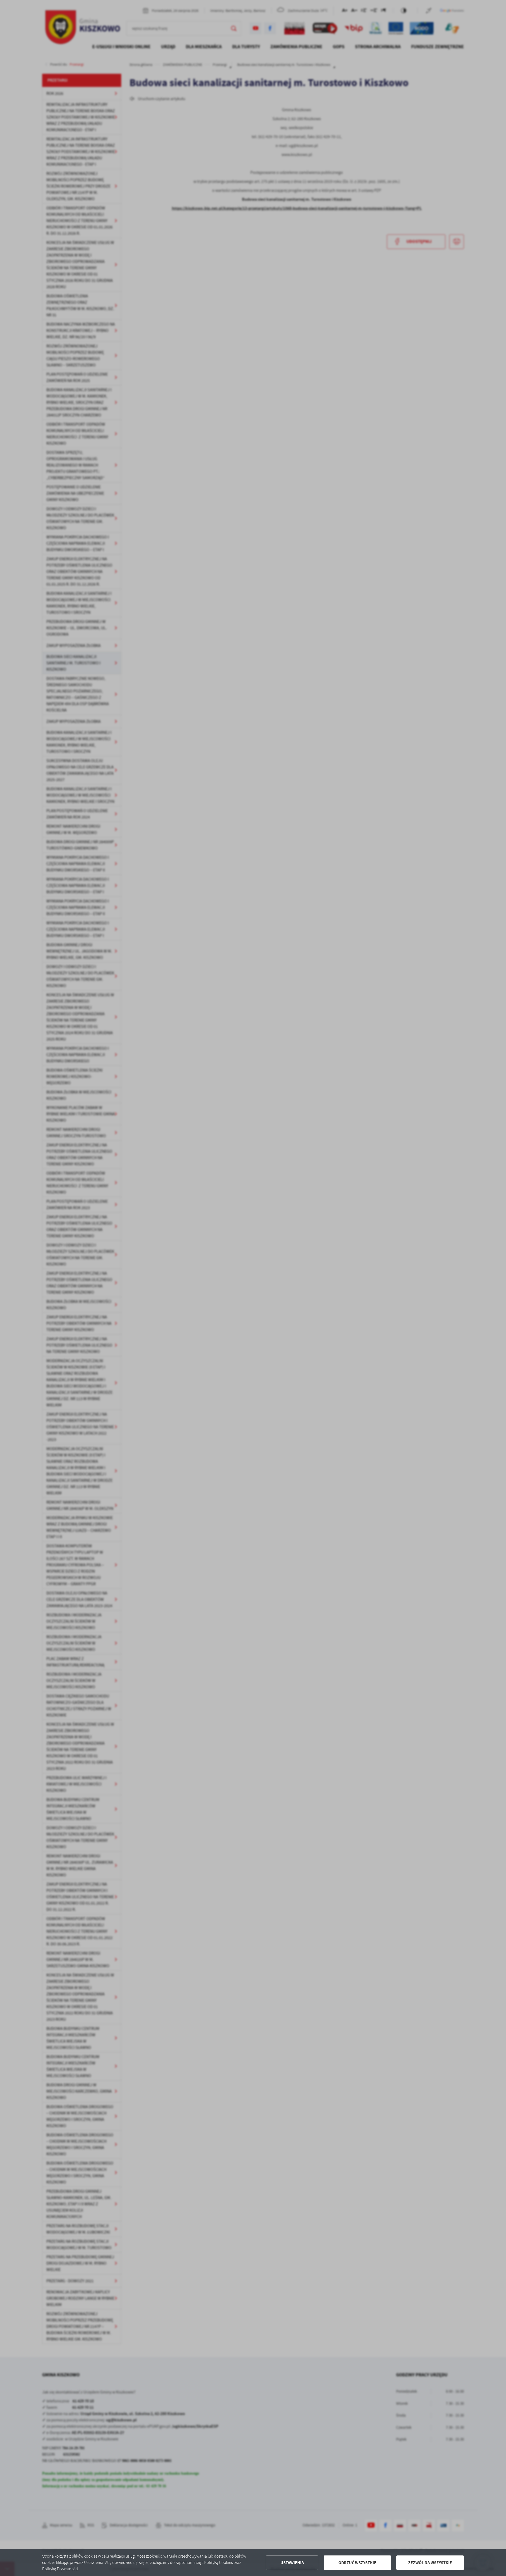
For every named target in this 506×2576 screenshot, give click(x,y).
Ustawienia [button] (292, 2563)
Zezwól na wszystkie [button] (430, 2563)
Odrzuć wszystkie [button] (357, 2563)
